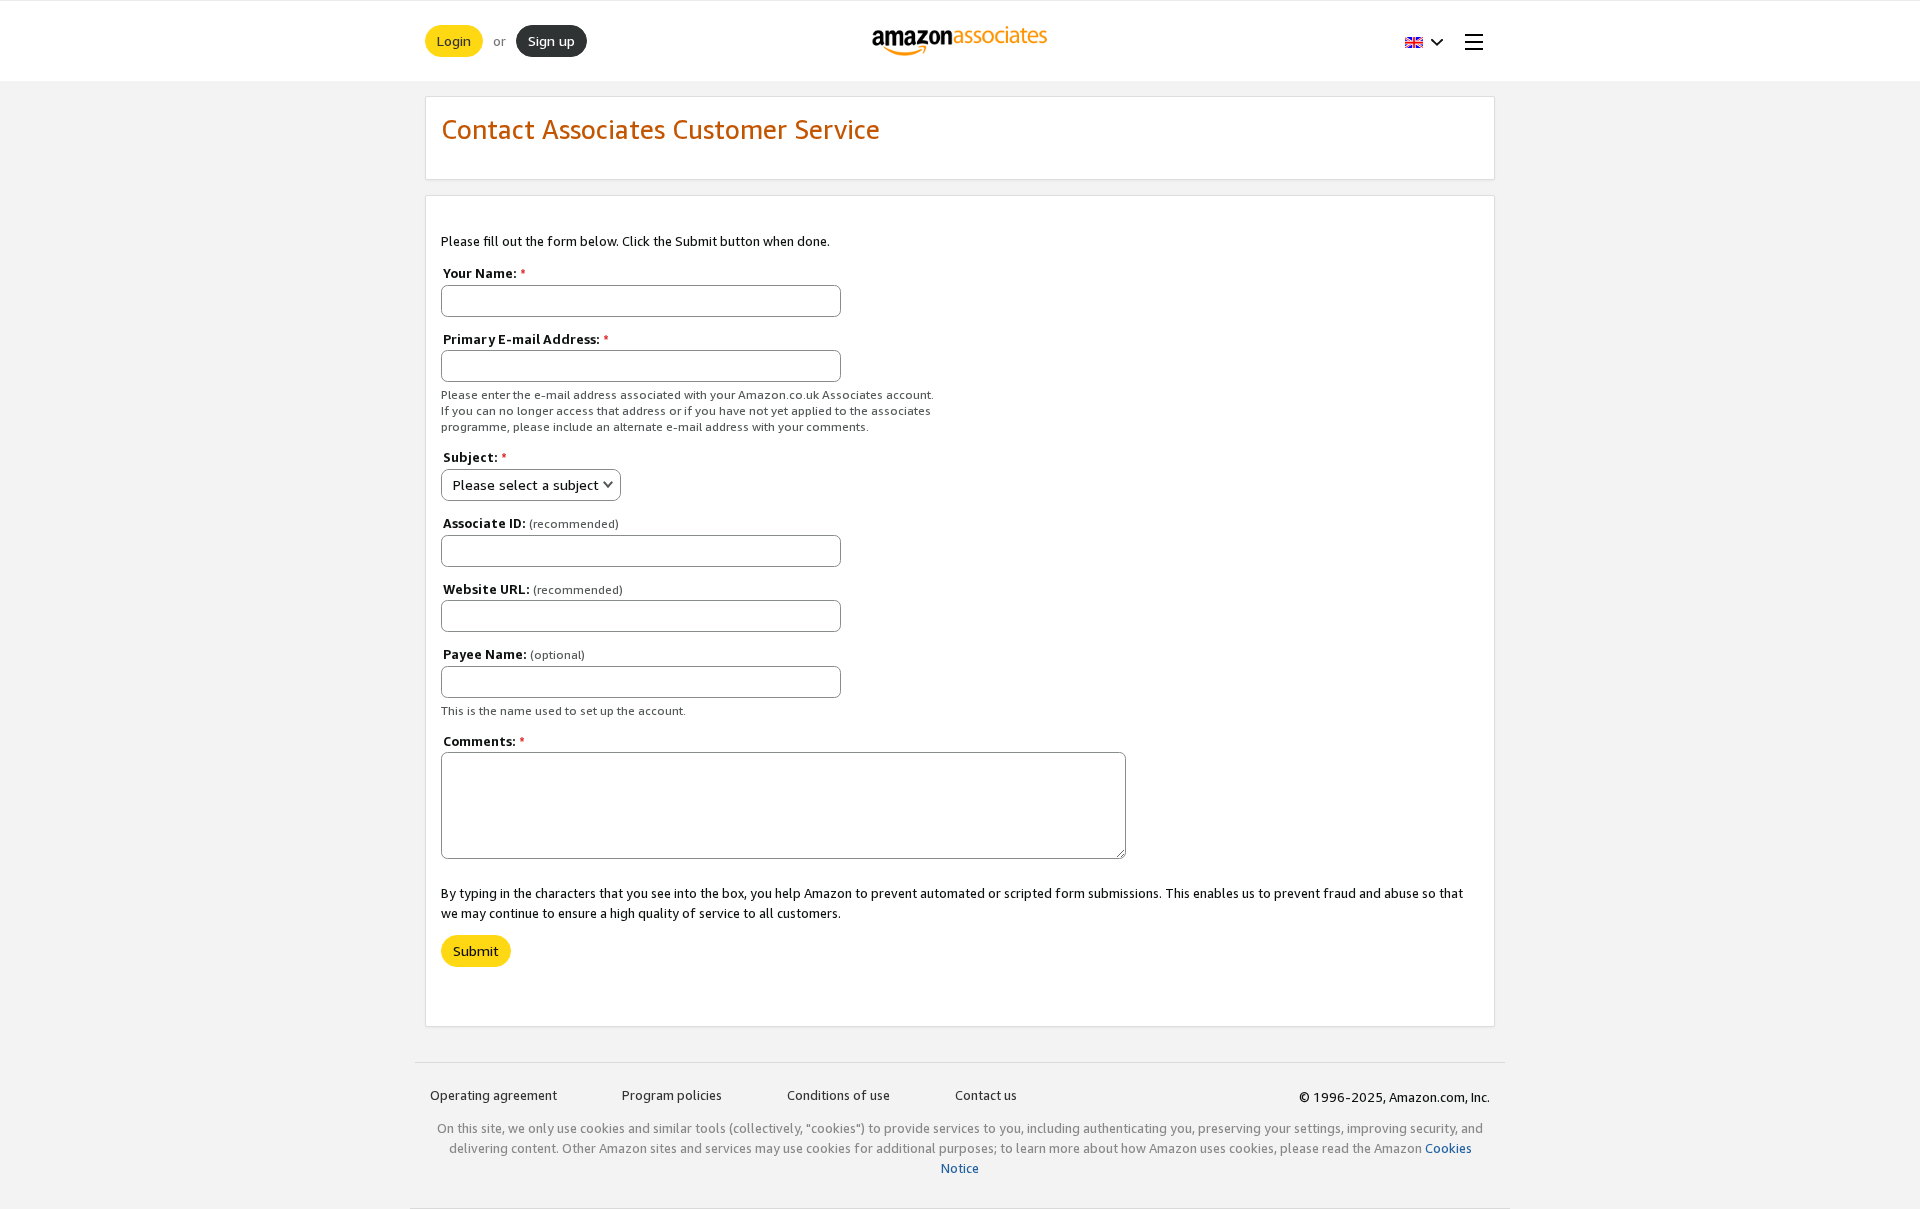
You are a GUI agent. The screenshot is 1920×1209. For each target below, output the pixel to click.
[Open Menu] (1470, 41)
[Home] (960, 41)
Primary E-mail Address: (526, 339)
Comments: (484, 741)
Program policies (672, 1095)
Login (454, 40)
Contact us (986, 1095)
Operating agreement (493, 1095)
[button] (1424, 41)
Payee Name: (514, 654)
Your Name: (484, 273)
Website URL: (533, 589)
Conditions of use (838, 1095)
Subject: (475, 457)
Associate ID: (531, 523)
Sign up (551, 40)
